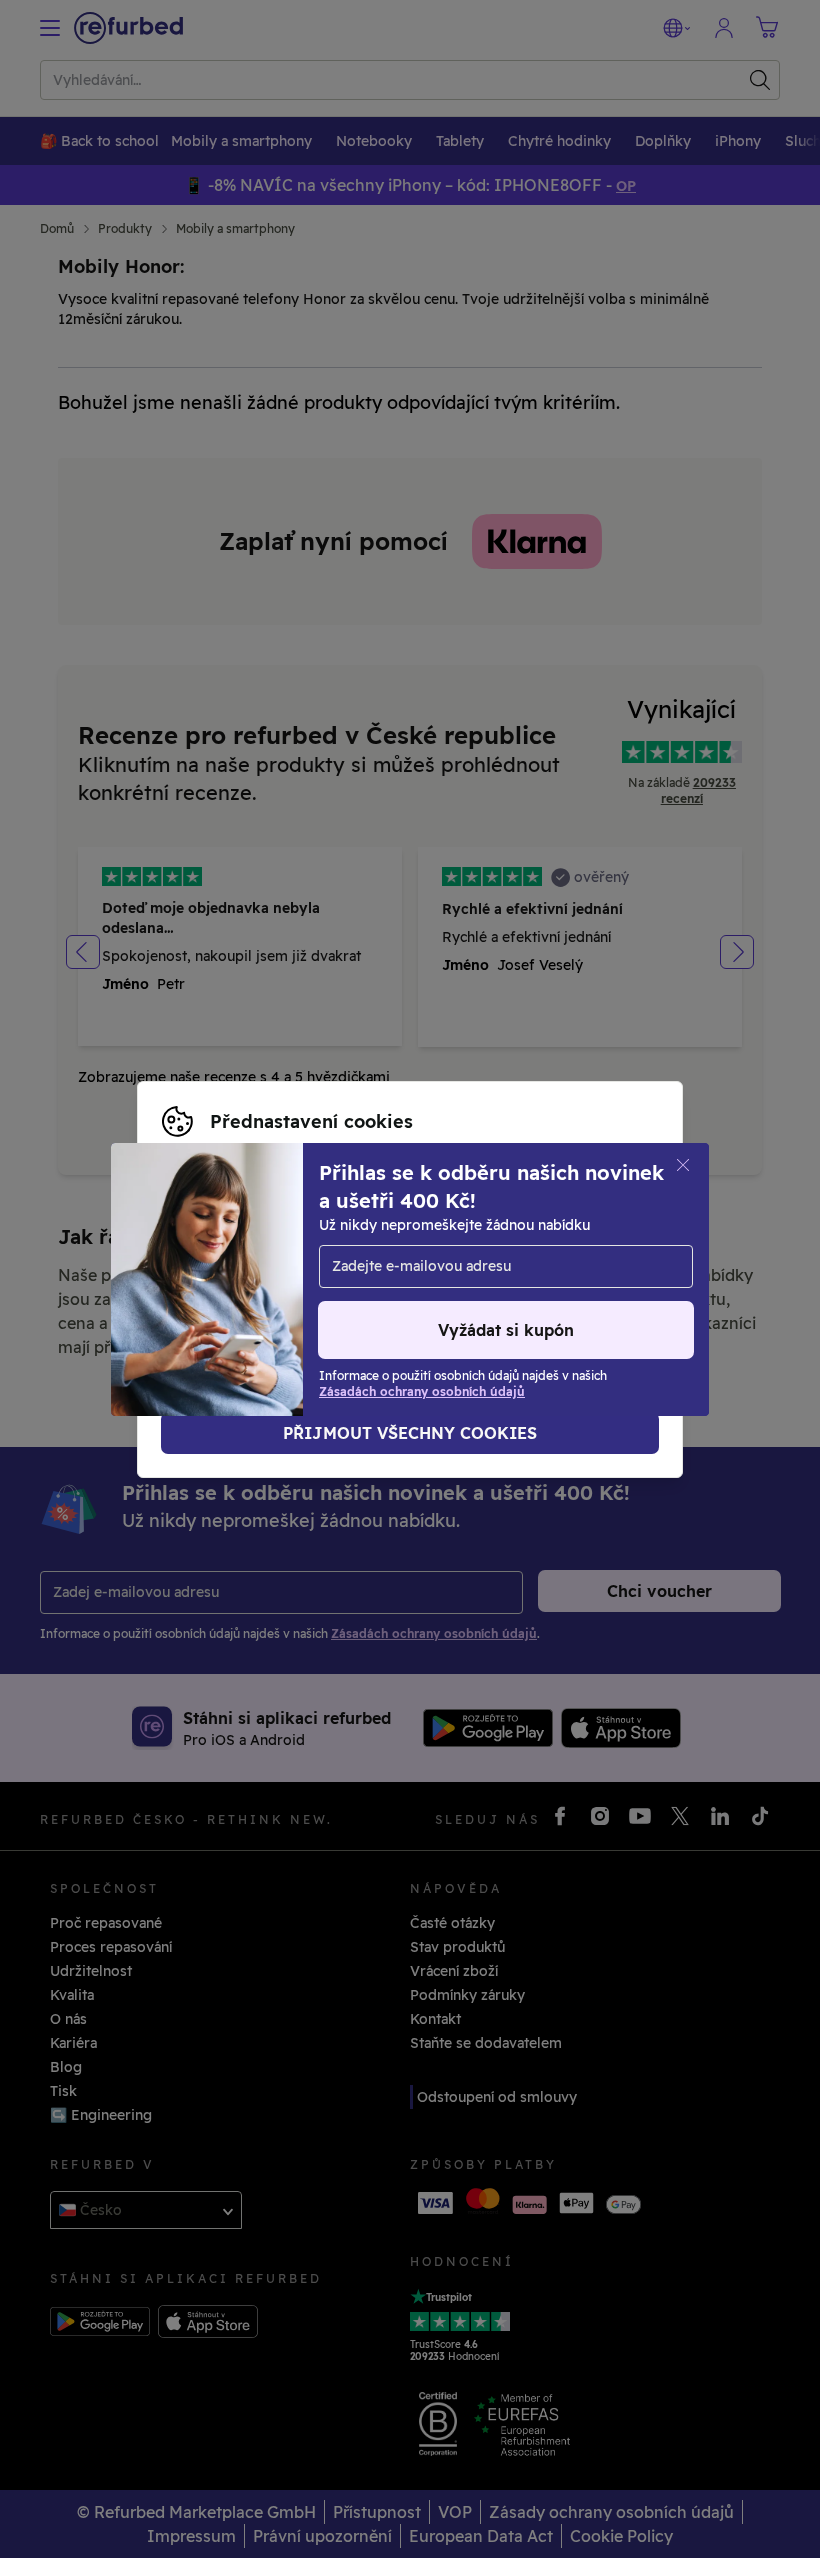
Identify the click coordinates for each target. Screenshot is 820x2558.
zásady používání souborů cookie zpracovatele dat (338, 1290)
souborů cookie (284, 1248)
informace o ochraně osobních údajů (290, 1269)
